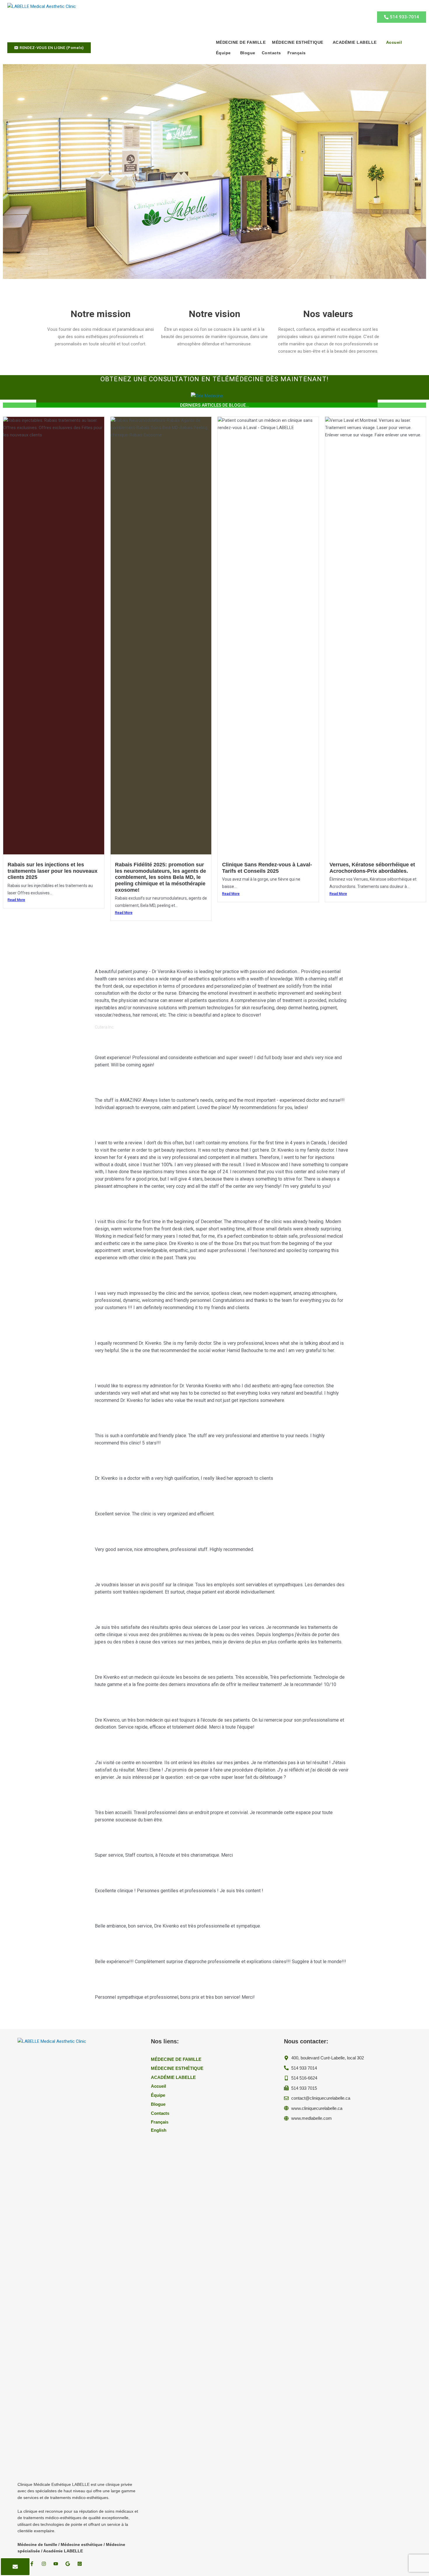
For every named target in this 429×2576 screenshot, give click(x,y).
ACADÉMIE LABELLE (355, 42)
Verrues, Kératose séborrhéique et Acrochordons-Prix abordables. (372, 868)
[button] (299, 42)
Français (297, 53)
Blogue (248, 53)
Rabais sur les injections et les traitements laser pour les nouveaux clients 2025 (53, 871)
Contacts (271, 53)
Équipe (223, 53)
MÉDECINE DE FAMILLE (241, 42)
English (159, 2130)
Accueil (394, 42)
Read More (16, 900)
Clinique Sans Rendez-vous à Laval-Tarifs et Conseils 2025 (267, 868)
